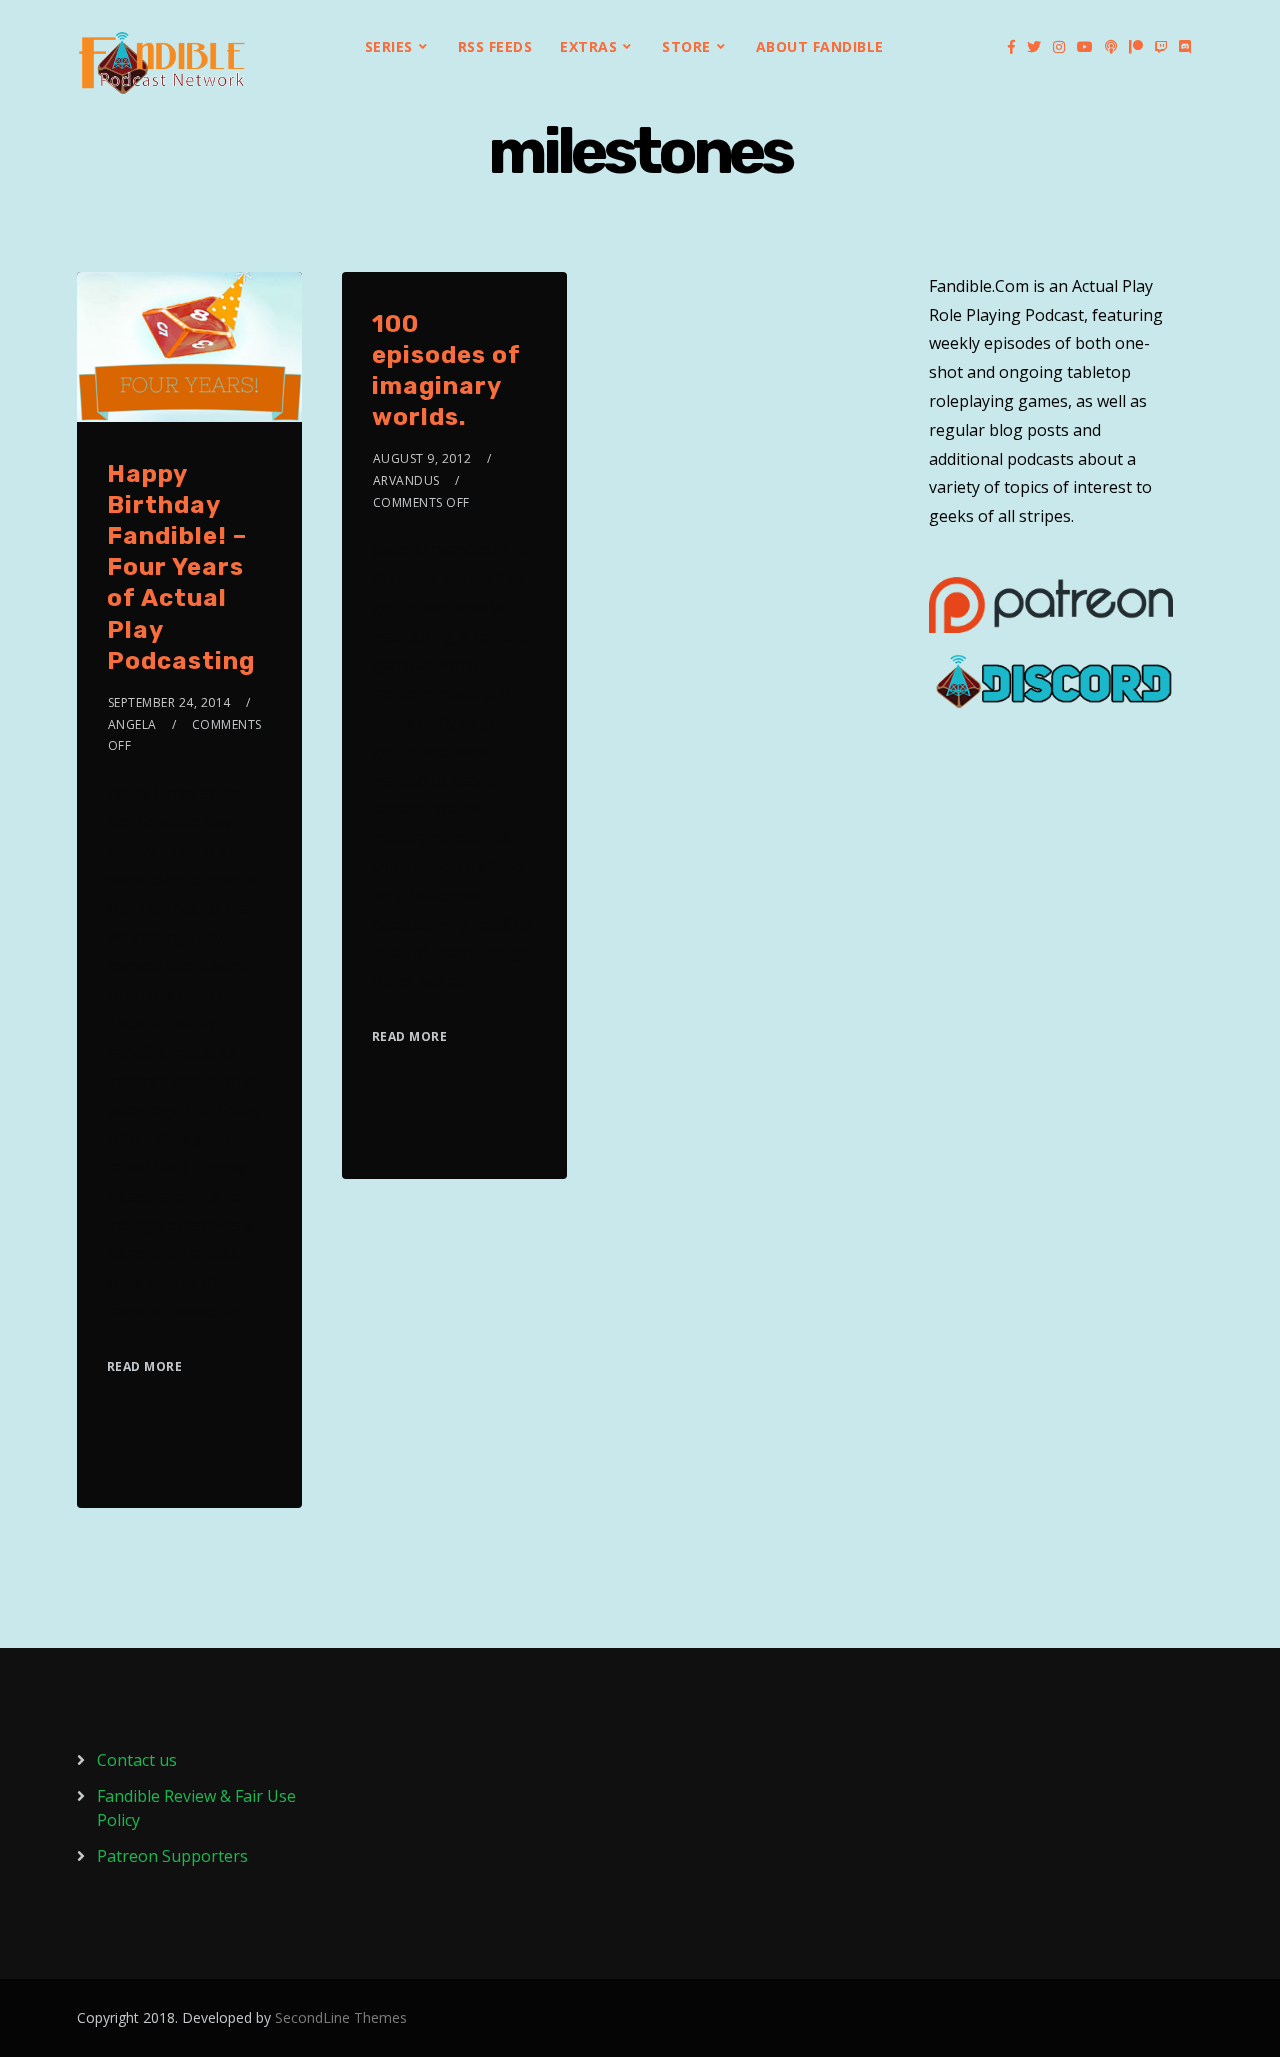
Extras (588, 46)
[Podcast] (1111, 47)
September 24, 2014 (169, 702)
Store (686, 46)
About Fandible (820, 46)
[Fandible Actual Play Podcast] (162, 63)
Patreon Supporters (172, 1856)
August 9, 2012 (422, 458)
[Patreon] (1136, 47)
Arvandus (406, 480)
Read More (145, 1366)
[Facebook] (1011, 47)
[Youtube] (1085, 47)
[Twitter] (1034, 47)
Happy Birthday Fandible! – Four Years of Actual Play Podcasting (181, 567)
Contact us (137, 1760)
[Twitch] (1161, 47)
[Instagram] (1059, 47)
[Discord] (1185, 47)
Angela (132, 724)
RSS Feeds (495, 46)
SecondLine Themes (341, 2017)
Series (389, 46)
